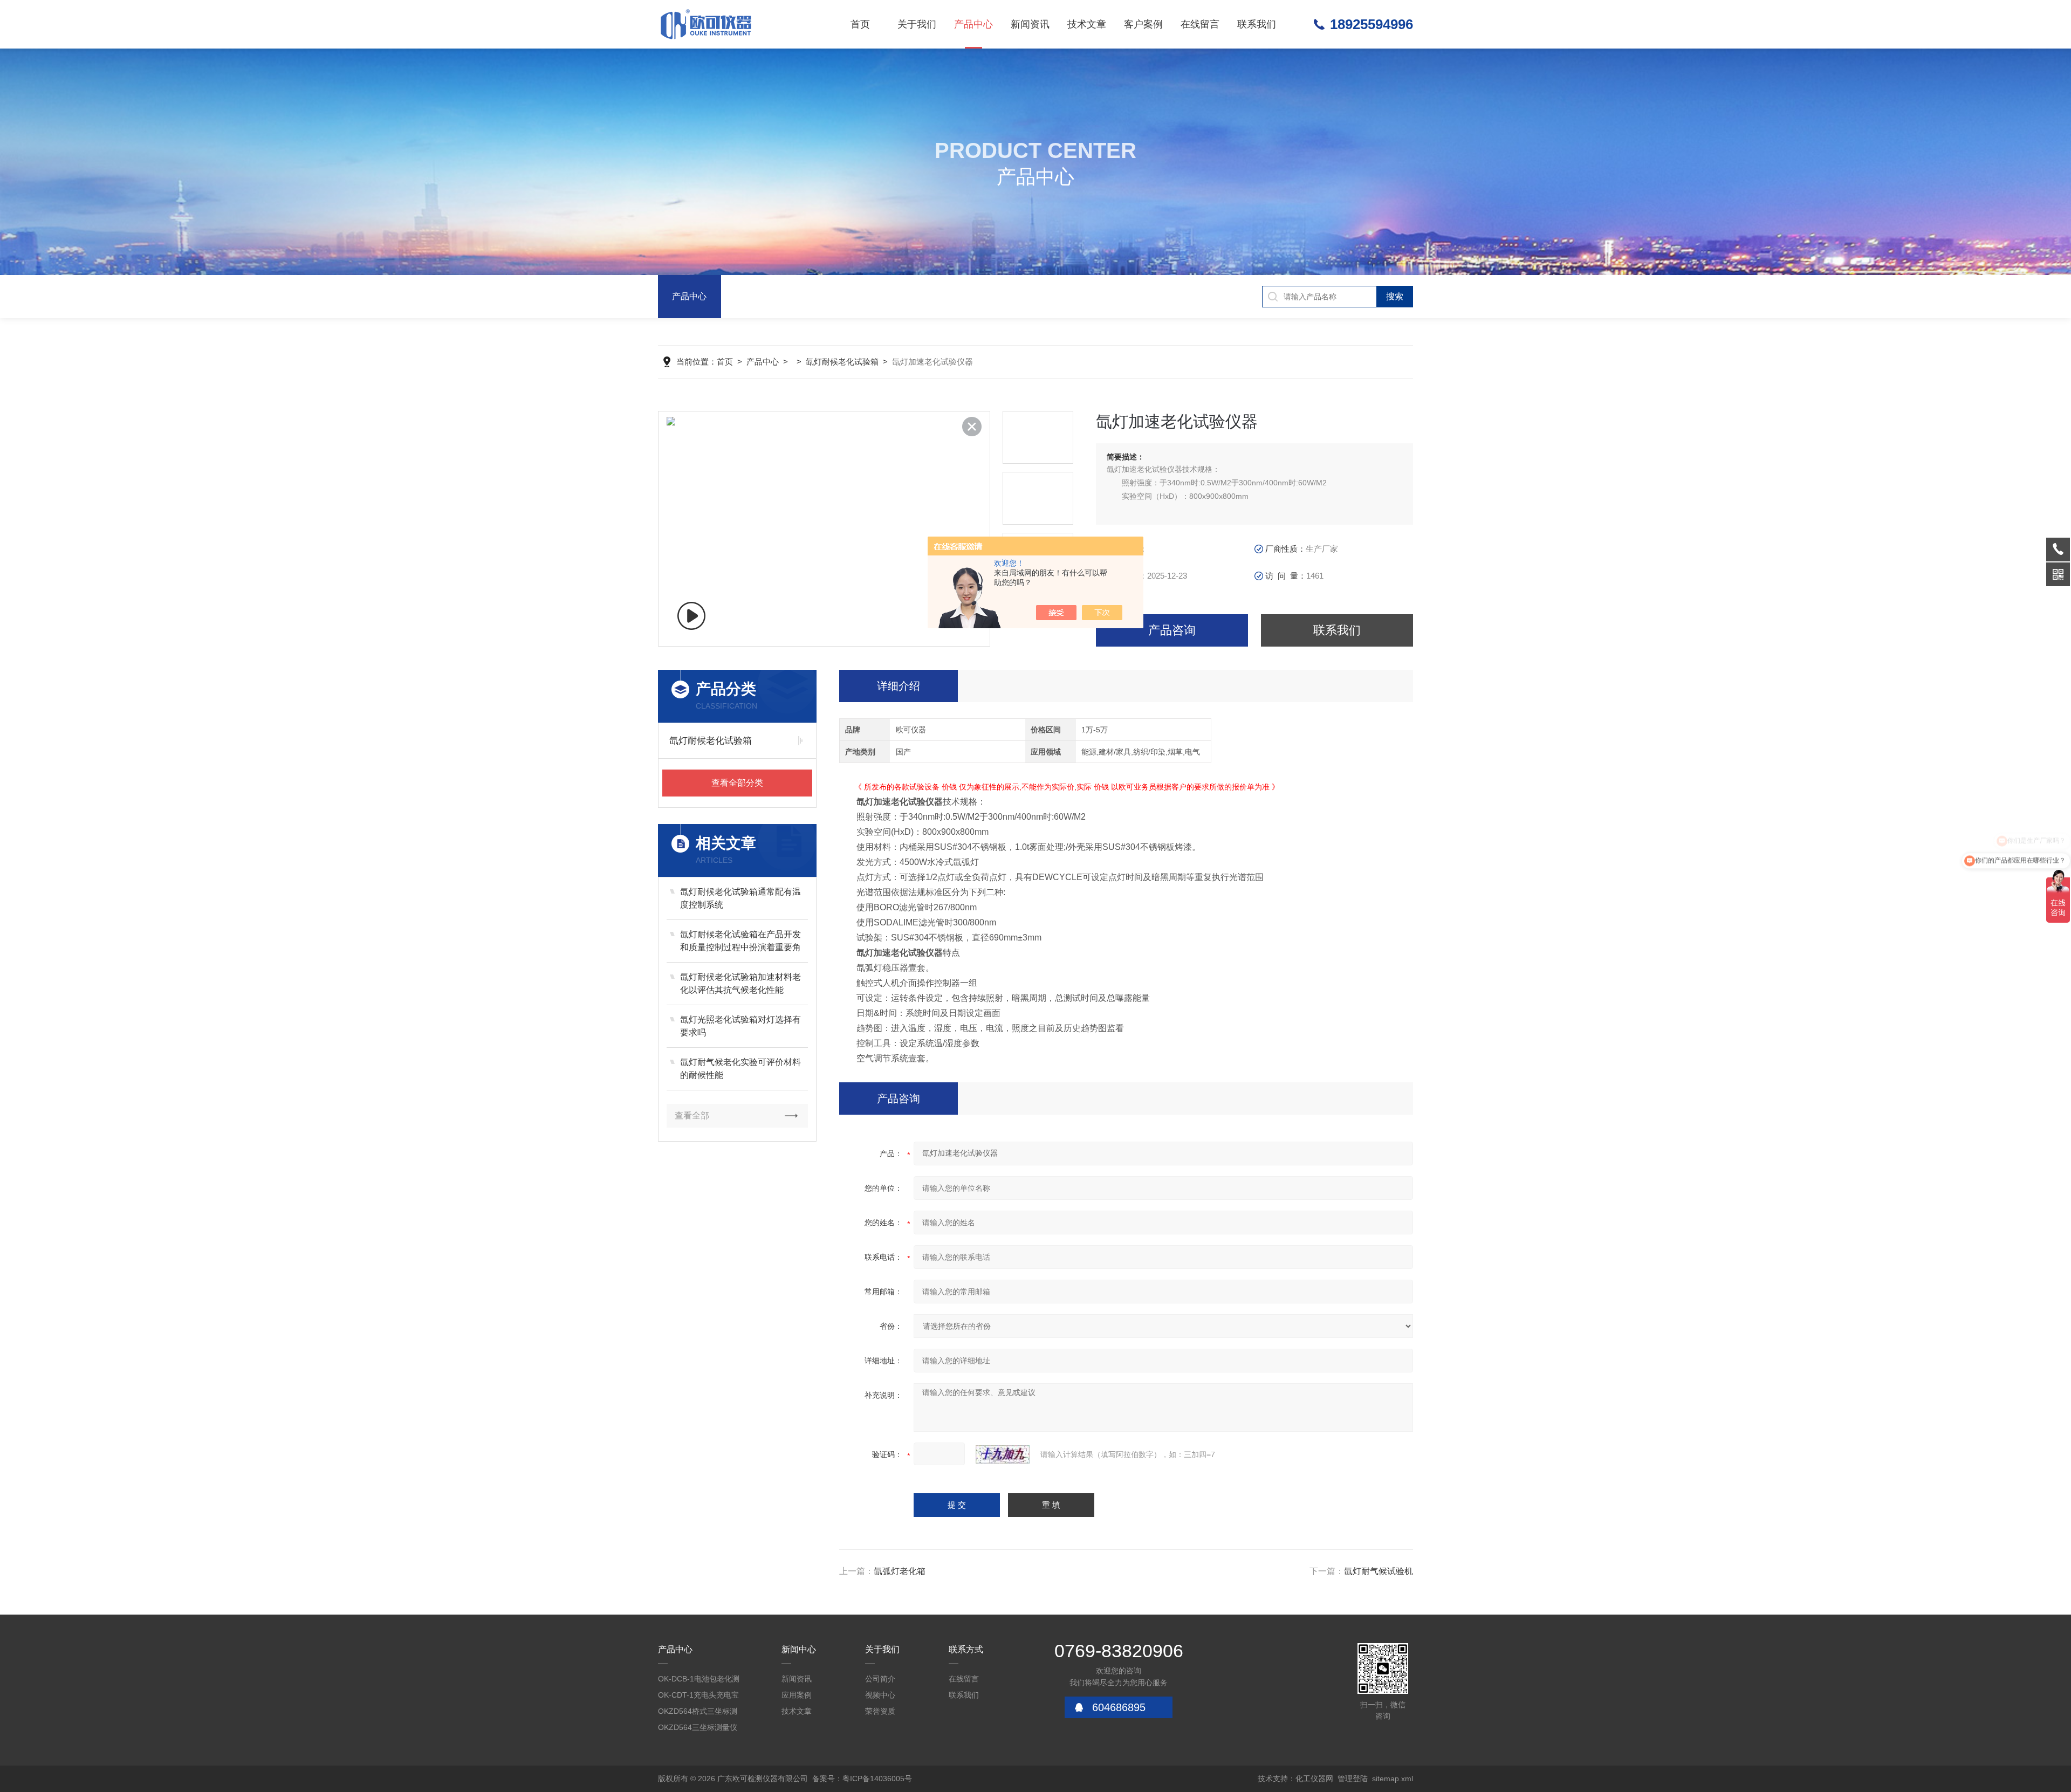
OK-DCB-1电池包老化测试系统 (699, 1681)
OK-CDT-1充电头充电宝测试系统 (698, 1697)
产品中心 (973, 24)
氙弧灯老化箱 (900, 1571)
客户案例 (1143, 24)
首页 (860, 24)
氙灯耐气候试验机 (1379, 1571)
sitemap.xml (1393, 1779)
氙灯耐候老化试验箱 (842, 362)
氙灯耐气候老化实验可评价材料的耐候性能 (740, 1069)
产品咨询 (1172, 630)
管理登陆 (1353, 1779)
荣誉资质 (880, 1711)
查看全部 (692, 1115)
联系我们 (1257, 24)
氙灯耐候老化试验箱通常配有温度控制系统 (740, 898)
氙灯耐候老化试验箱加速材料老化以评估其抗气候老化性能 (740, 983)
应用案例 (797, 1695)
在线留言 (1200, 24)
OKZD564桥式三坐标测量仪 (698, 1713)
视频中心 (880, 1695)
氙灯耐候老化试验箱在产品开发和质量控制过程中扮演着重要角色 (740, 942)
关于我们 (917, 24)
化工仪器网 (1314, 1779)
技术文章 (1087, 24)
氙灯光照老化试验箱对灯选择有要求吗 (740, 1026)
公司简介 (880, 1679)
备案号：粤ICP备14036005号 (862, 1779)
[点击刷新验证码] (1003, 1454)
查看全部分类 (737, 783)
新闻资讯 (1030, 24)
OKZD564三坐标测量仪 (698, 1727)
